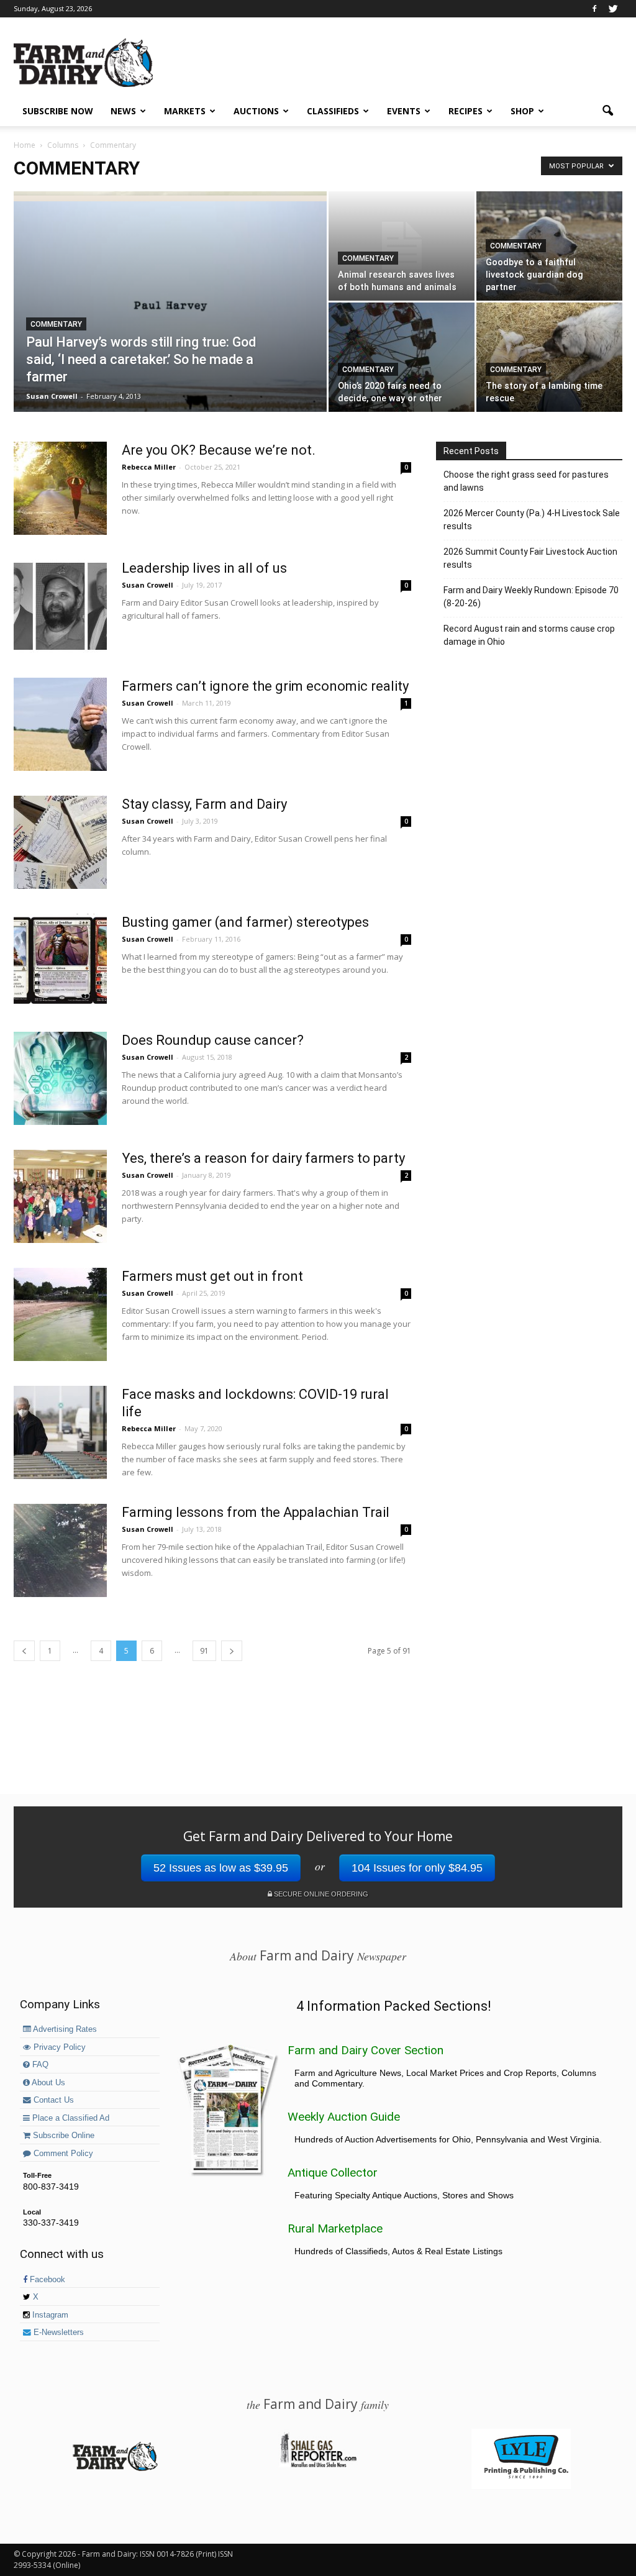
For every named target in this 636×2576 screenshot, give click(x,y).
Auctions (256, 111)
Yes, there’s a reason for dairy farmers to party (263, 1158)
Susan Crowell (52, 396)
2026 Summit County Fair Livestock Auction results (530, 558)
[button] (607, 111)
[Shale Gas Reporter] (318, 2465)
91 (204, 1651)
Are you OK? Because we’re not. (219, 450)
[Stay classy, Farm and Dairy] (60, 842)
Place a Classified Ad (70, 2118)
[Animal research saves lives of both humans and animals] (402, 246)
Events (404, 111)
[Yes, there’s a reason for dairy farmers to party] (60, 1196)
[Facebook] (594, 9)
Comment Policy (62, 2154)
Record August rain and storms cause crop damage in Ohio (529, 635)
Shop (522, 111)
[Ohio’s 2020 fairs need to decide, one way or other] (402, 357)
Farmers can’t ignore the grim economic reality (265, 686)
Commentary (56, 324)
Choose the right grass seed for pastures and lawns (526, 481)
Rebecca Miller (149, 467)
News (123, 111)
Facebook (46, 2280)
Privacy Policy (58, 2047)
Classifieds (333, 111)
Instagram (49, 2315)
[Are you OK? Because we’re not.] (60, 488)
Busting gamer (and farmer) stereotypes (245, 922)
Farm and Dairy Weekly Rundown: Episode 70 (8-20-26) (531, 597)
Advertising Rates (64, 2029)
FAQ (39, 2065)
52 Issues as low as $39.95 (221, 1868)
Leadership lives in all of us (204, 568)
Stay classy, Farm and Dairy (204, 804)
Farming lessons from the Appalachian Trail (256, 1512)
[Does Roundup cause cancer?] (60, 1078)
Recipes (466, 111)
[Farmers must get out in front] (60, 1314)
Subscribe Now (58, 111)
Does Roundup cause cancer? (213, 1040)
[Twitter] (613, 9)
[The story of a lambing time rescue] (549, 357)
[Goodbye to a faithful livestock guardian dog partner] (549, 246)
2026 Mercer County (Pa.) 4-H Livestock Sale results (532, 520)
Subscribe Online (62, 2136)
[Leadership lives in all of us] (60, 606)
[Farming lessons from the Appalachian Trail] (60, 1550)
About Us (48, 2083)
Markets (185, 111)
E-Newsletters (57, 2333)
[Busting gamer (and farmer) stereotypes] (60, 960)
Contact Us (52, 2100)
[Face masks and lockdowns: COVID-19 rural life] (60, 1432)
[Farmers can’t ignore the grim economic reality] (60, 724)
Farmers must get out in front (212, 1276)
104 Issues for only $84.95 (417, 1868)
